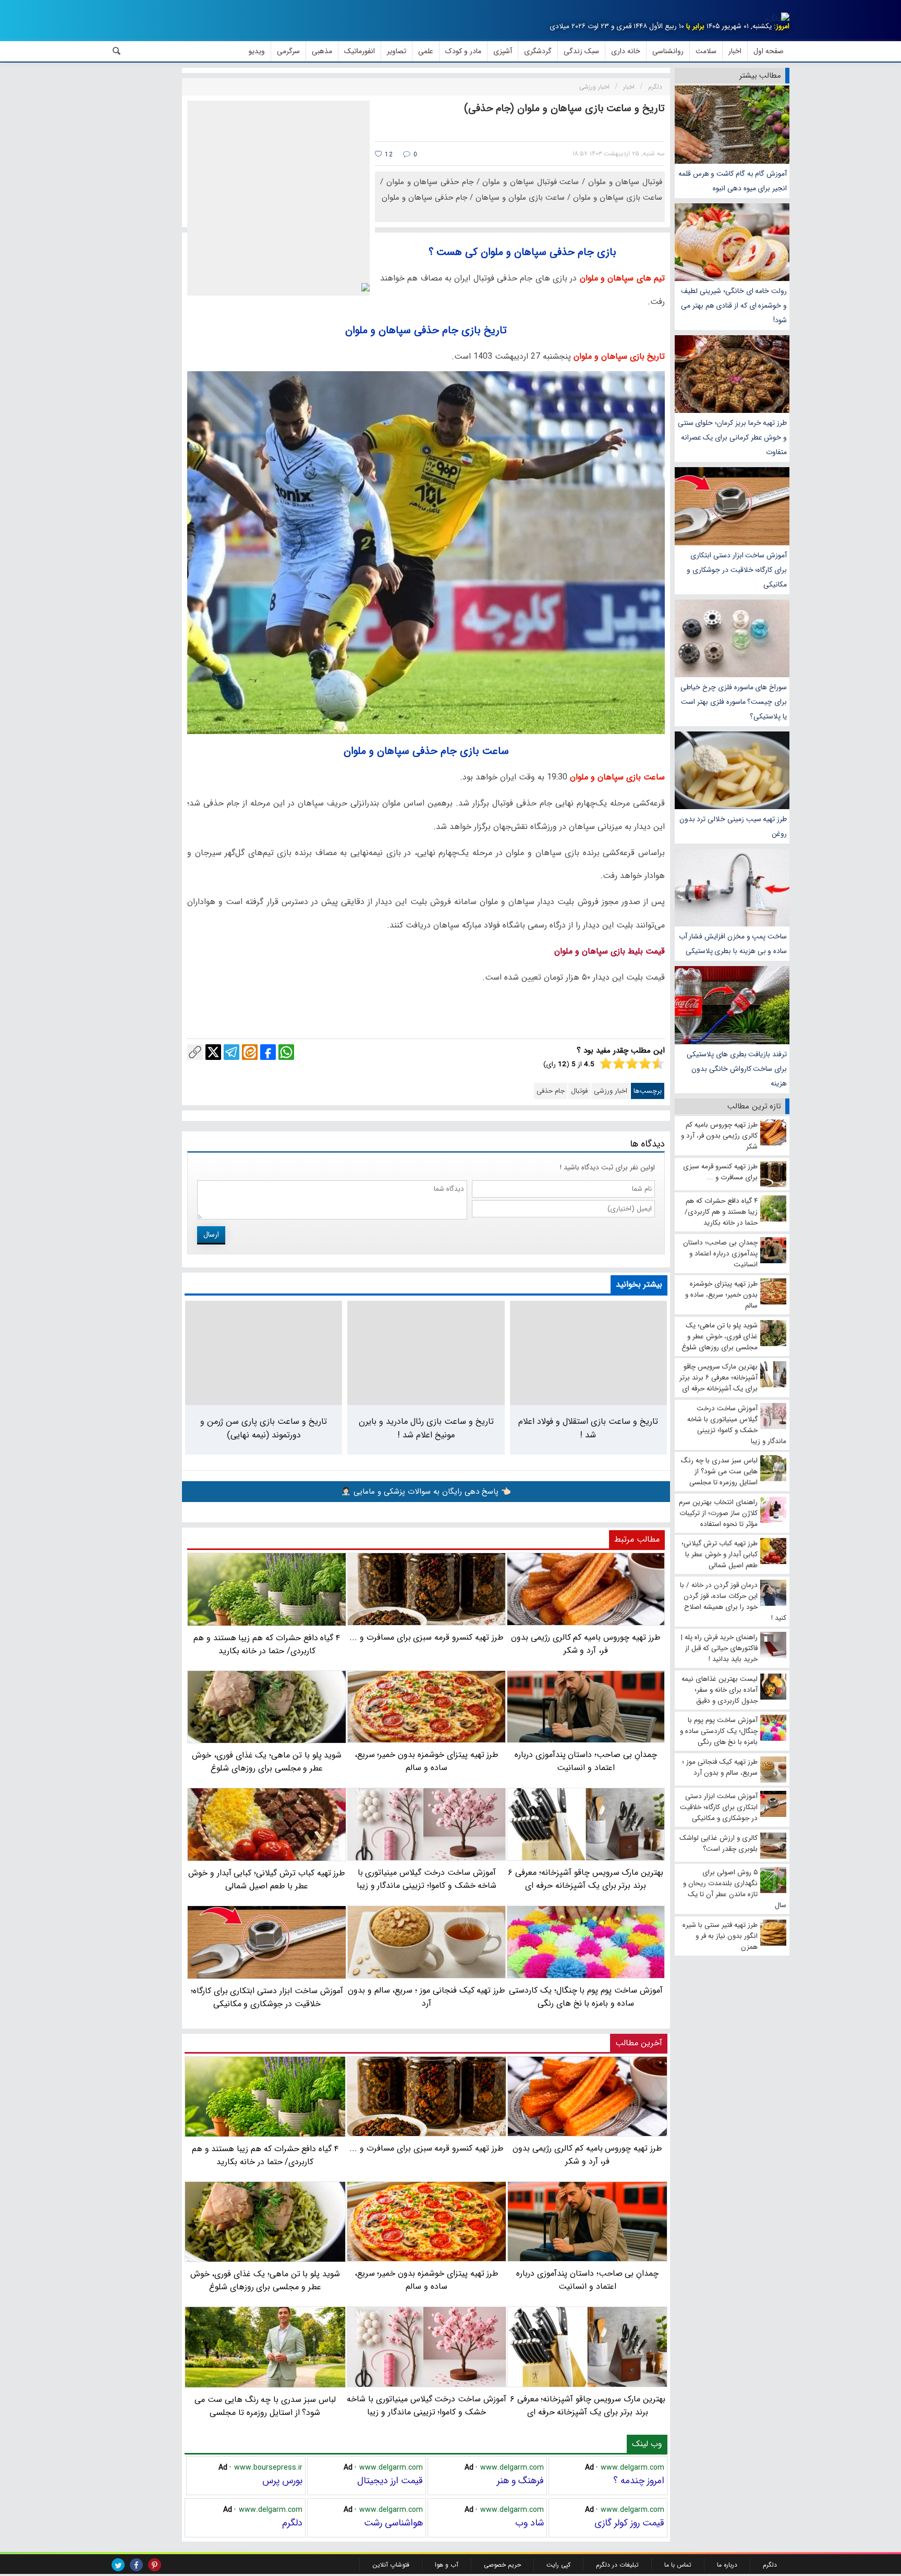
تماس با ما (678, 2565)
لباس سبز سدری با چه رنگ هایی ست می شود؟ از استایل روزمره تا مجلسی (265, 2406)
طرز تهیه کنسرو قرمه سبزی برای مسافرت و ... (426, 2148)
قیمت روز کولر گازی (629, 2523)
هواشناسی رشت (393, 2523)
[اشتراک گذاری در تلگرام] (232, 1052)
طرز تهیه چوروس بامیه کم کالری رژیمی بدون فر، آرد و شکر (587, 2155)
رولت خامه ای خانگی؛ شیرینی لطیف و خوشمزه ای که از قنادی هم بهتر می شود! (734, 306)
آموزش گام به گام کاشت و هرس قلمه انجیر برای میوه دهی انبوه (733, 181)
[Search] (117, 51)
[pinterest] (155, 2565)
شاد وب (529, 2523)
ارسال (211, 1235)
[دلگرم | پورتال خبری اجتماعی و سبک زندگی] (777, 19)
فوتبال (579, 1091)
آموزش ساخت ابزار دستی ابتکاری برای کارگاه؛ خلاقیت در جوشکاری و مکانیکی (737, 570)
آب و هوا (447, 2565)
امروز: (782, 26)
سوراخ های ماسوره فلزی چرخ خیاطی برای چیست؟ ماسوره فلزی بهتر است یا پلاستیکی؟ (734, 702)
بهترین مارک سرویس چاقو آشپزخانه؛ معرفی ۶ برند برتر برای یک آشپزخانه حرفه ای (588, 2405)
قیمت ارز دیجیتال (390, 2481)
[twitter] (118, 2565)
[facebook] (136, 2565)
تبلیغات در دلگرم (617, 2565)
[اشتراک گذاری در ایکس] (213, 1052)
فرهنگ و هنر (520, 2481)
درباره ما (727, 2565)
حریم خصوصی (502, 2565)
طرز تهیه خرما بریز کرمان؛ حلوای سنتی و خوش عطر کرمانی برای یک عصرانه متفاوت (732, 437)
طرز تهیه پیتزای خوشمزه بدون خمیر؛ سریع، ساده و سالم (427, 2280)
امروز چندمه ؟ (639, 2481)
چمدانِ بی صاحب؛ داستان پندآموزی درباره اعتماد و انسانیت (587, 2280)
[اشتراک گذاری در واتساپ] (286, 1052)
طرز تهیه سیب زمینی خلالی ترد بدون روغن (733, 826)
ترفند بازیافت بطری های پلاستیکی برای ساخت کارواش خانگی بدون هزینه (737, 1069)
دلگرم (292, 2523)
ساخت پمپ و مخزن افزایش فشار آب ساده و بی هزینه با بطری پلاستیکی (733, 944)
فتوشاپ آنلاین (391, 2565)
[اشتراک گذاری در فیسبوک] (268, 1052)
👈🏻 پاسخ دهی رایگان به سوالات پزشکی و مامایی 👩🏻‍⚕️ (426, 1492)
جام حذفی (551, 1091)
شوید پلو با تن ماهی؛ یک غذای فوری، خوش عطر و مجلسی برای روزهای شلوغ (265, 2280)
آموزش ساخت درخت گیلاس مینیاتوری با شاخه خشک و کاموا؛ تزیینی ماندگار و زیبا (427, 2405)
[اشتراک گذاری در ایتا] (250, 1052)
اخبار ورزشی (611, 1091)
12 (388, 155)
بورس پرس (282, 2481)
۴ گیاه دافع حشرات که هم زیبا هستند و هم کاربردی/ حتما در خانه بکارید (265, 2155)
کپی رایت (558, 2565)
